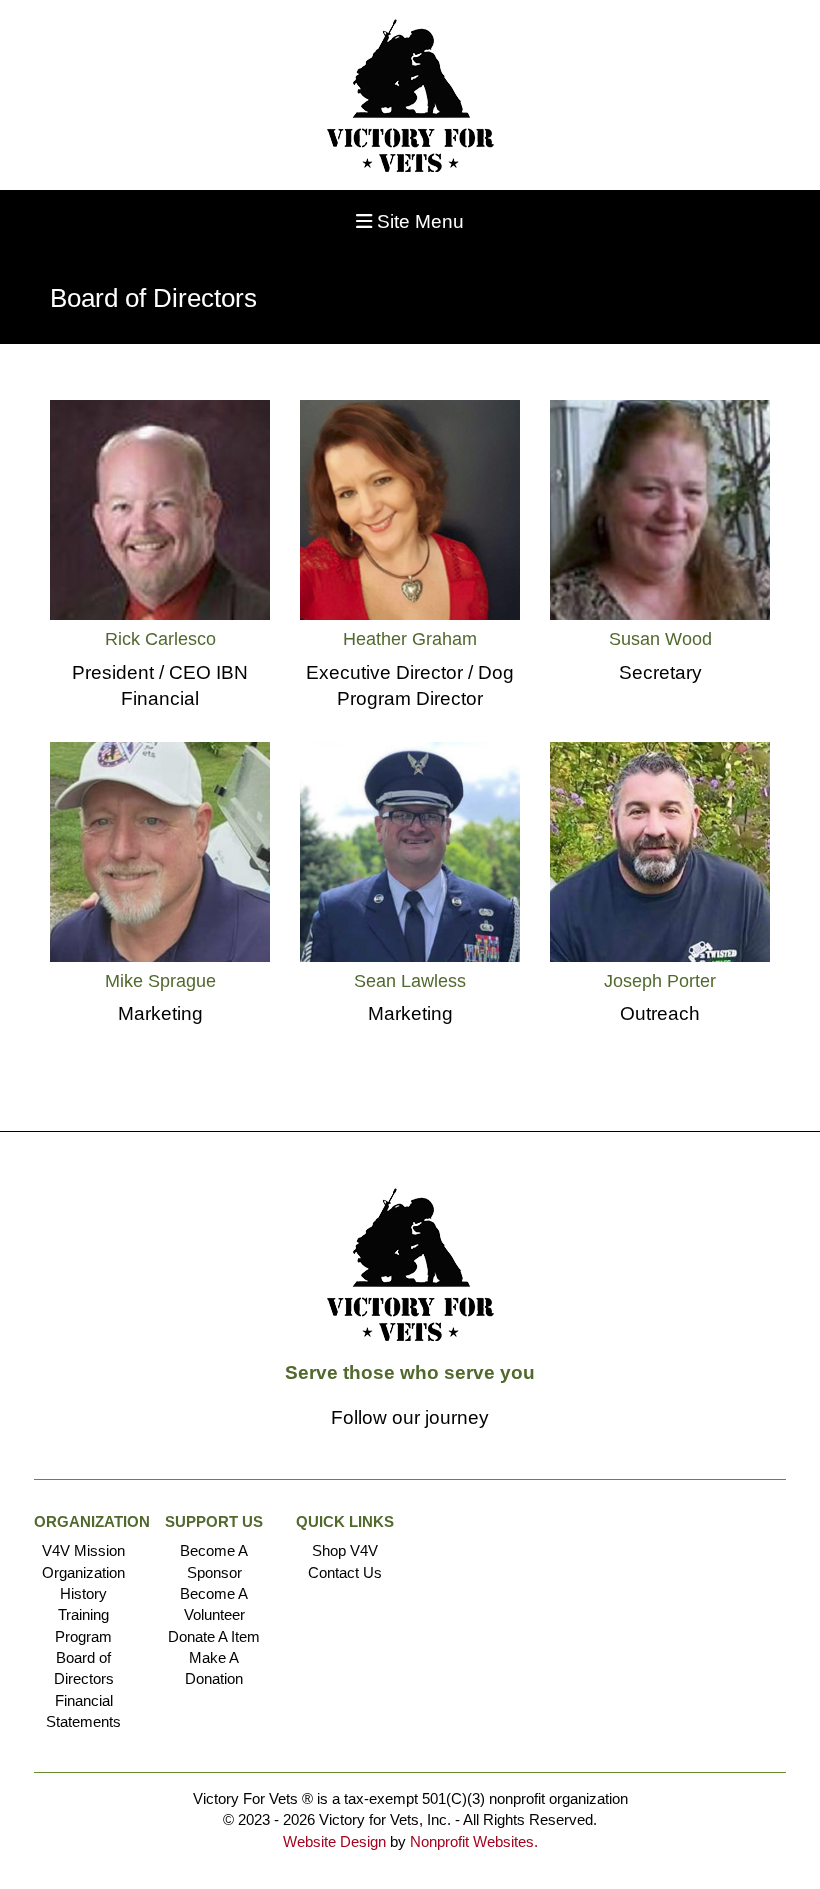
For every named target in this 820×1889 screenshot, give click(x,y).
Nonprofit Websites (472, 1841)
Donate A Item (214, 1636)
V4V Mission (83, 1550)
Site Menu (418, 221)
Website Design (336, 1841)
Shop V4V (345, 1550)
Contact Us (345, 1572)
